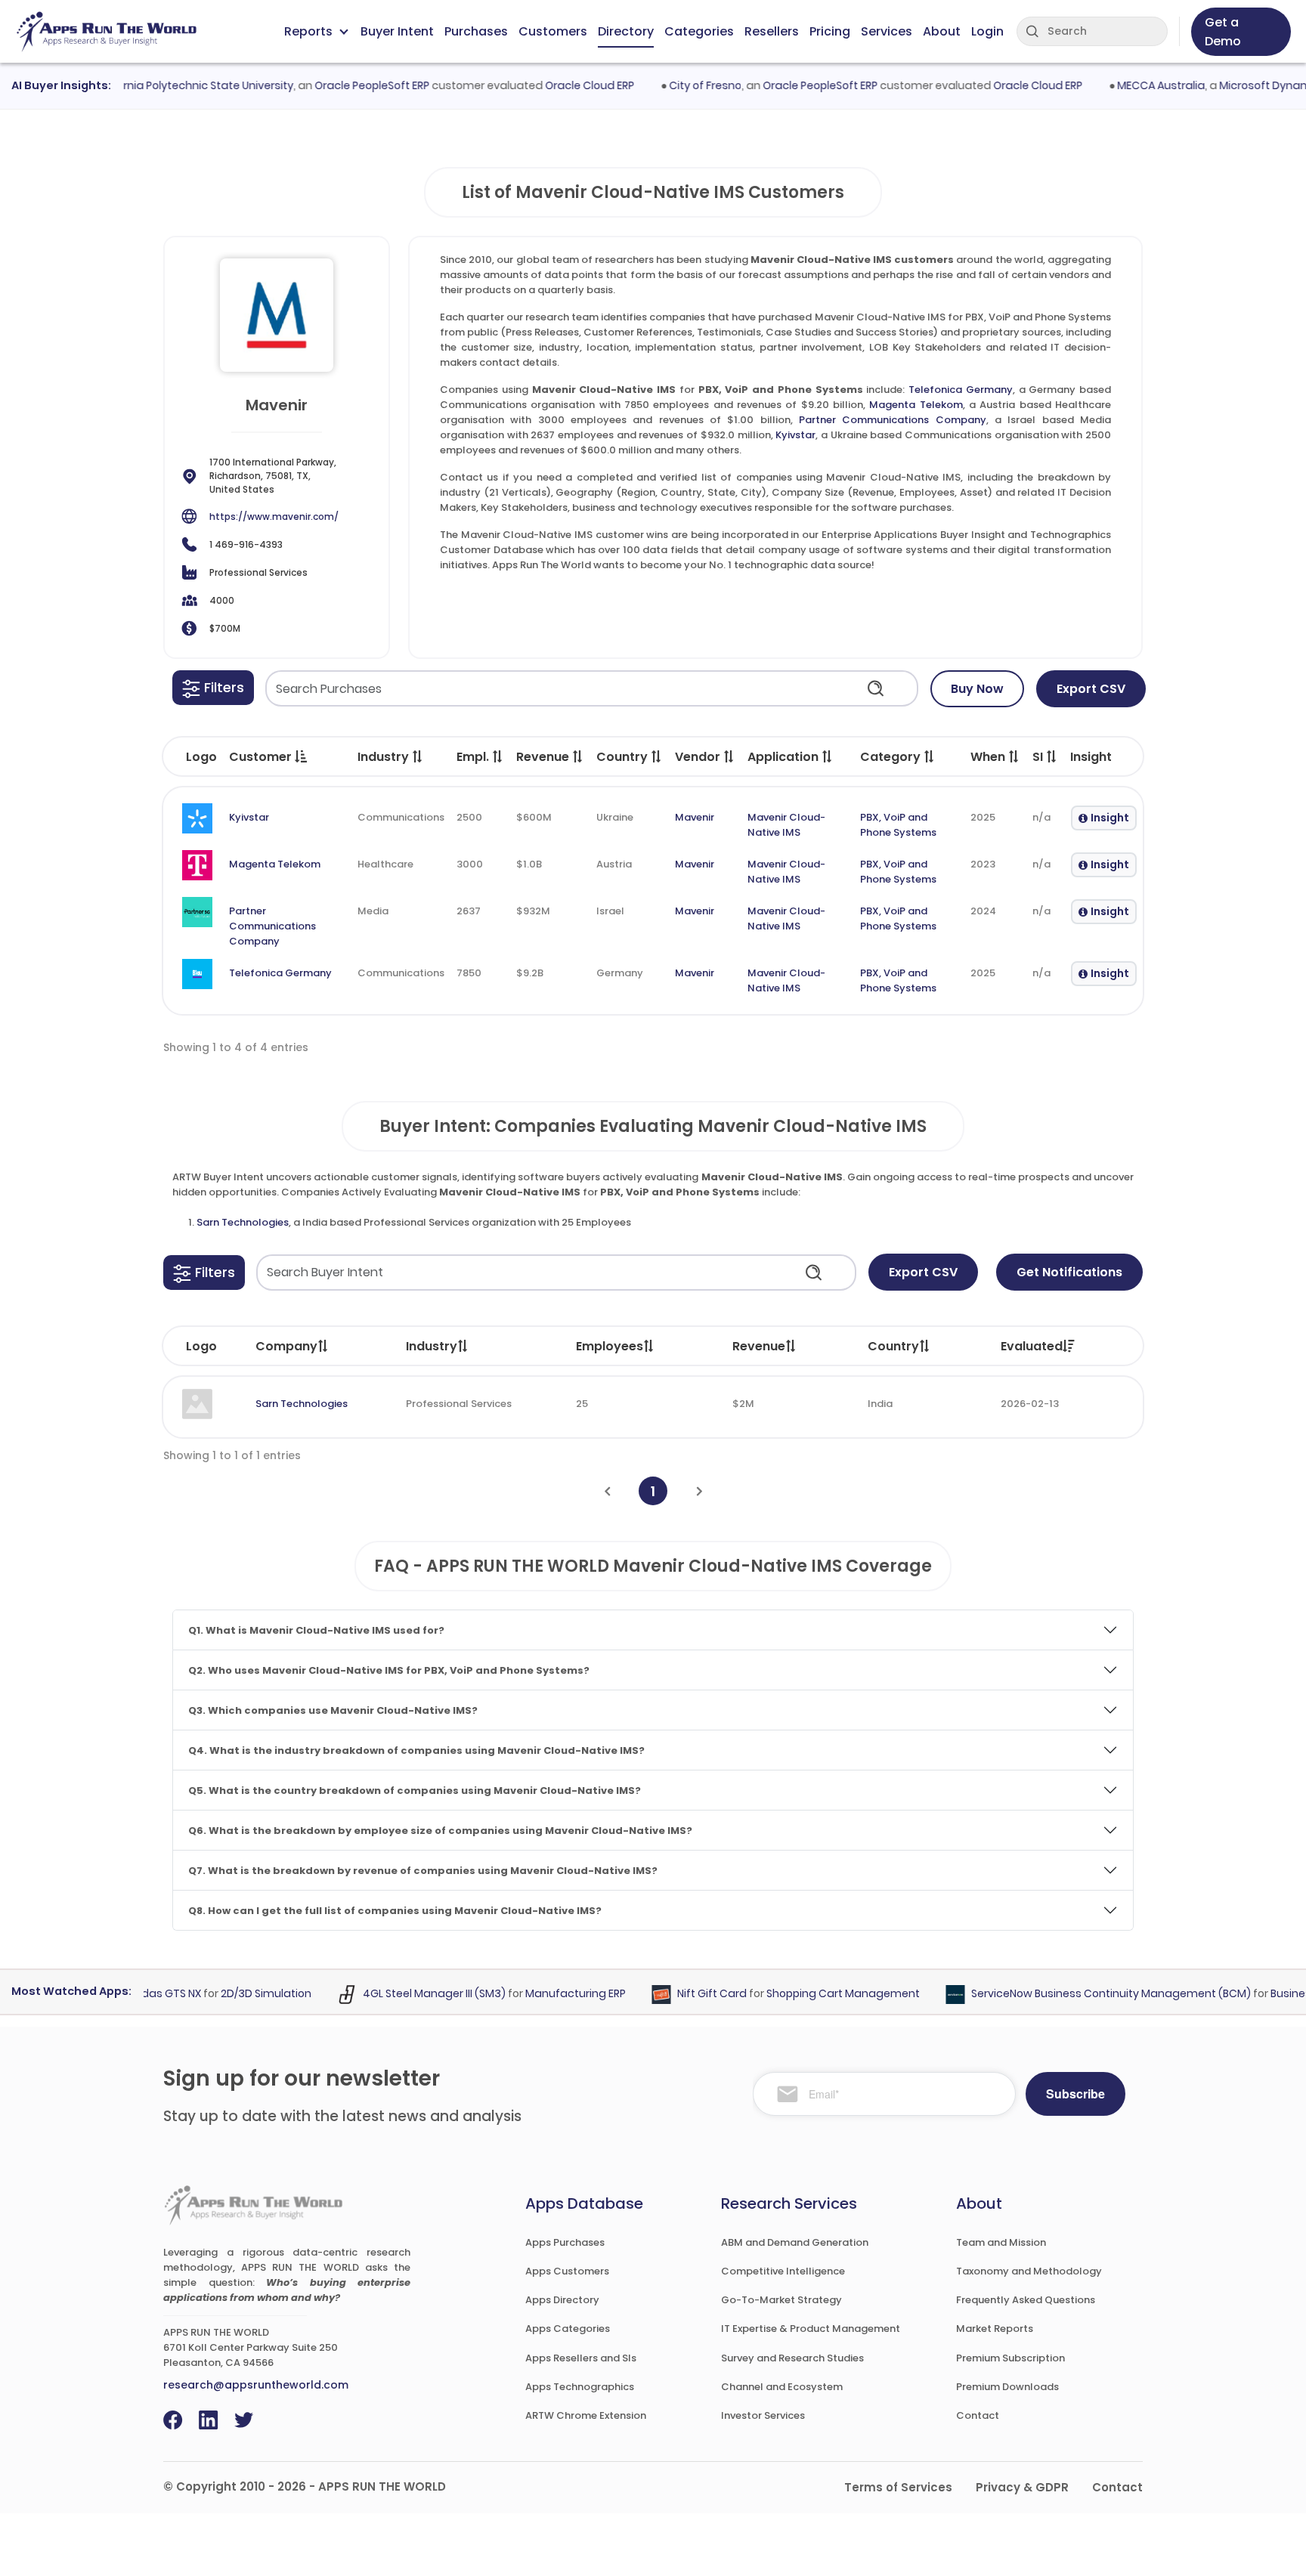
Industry (432, 1346)
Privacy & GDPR (1022, 2487)
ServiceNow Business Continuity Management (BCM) (1079, 1994)
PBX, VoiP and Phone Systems (898, 825)
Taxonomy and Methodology (1029, 2271)
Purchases (476, 31)
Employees (610, 1346)
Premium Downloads (1007, 2387)
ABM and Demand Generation (795, 2242)
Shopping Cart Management (811, 1994)
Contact (978, 2415)
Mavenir (695, 817)
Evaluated (1032, 1346)
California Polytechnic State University (161, 85)
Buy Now (977, 689)
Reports (308, 31)
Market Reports (995, 2329)
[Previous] (607, 1491)
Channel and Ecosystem (782, 2387)
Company (286, 1346)
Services (887, 31)
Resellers (772, 31)
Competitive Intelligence (783, 2271)
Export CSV (1091, 689)
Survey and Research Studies (792, 2358)
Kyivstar (795, 435)
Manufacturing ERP (544, 1994)
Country (893, 1346)
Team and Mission (1001, 2242)
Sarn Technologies (243, 1222)
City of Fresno (673, 85)
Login (987, 31)
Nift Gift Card (680, 1994)
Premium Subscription (1010, 2358)
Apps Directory (562, 2300)
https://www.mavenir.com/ (274, 516)
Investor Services (763, 2415)
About (942, 31)
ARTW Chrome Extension (586, 2415)
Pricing (830, 31)
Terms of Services (898, 2487)
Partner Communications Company (893, 420)
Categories (699, 31)
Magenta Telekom (916, 405)
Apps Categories (568, 2329)
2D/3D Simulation (234, 1994)
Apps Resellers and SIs (581, 2358)
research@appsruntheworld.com (256, 2385)
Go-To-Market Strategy (781, 2300)
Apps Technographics (580, 2387)
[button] (213, 688)
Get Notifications (1069, 1272)
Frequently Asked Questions (1026, 2300)
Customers (553, 31)
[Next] (699, 1491)
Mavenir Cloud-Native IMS (786, 825)
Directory (626, 31)
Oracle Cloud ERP (558, 85)
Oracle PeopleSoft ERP (340, 85)
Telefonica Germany (961, 390)
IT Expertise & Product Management (811, 2329)
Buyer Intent (397, 31)
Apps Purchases (565, 2242)
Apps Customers (567, 2271)
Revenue (759, 1346)
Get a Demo (1223, 32)
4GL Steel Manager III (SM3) (402, 1994)
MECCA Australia (1129, 85)
